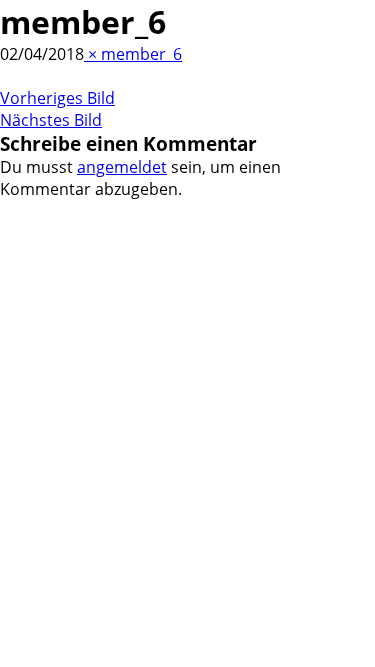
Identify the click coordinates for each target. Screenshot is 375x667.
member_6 (141, 54)
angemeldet (122, 167)
